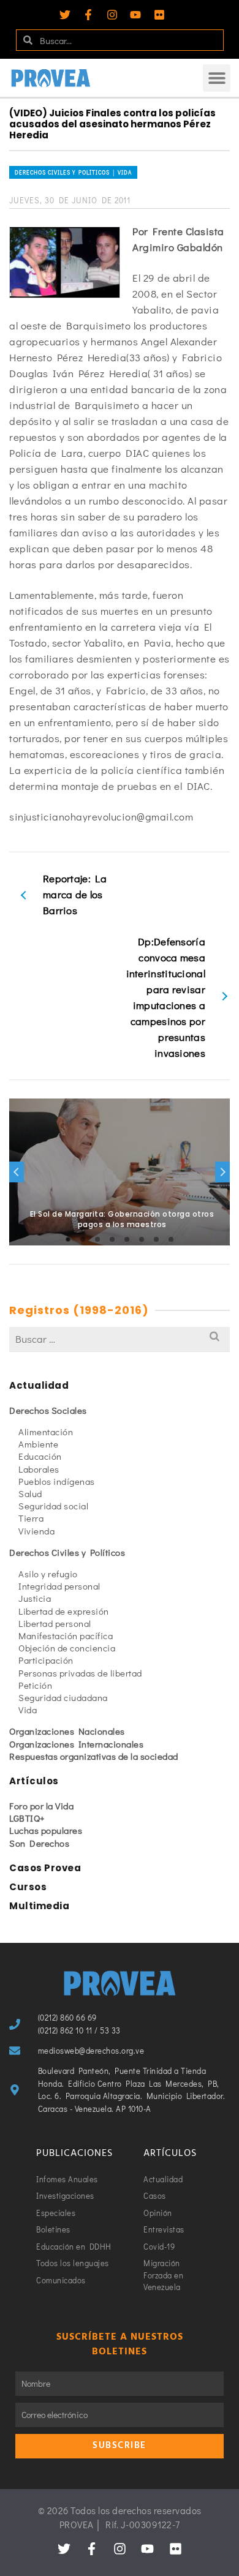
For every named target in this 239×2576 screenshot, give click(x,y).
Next (222, 1172)
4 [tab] (112, 1239)
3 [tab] (97, 1239)
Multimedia (39, 1906)
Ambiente (38, 1444)
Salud (30, 1493)
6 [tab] (142, 1239)
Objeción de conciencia (67, 1648)
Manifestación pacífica (66, 1635)
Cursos (28, 1887)
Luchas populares (46, 1830)
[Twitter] (65, 15)
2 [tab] (83, 1239)
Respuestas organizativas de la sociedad (94, 1756)
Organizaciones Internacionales (76, 1744)
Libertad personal (55, 1623)
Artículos (34, 1781)
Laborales (39, 1469)
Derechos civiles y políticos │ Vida (73, 172)
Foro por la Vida (41, 1806)
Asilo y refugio (48, 1574)
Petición (35, 1685)
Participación (46, 1660)
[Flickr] (159, 15)
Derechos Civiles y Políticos (67, 1552)
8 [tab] (171, 1239)
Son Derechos (39, 1843)
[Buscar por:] (120, 1339)
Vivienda (36, 1531)
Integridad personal (59, 1586)
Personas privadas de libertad (80, 1673)
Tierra (31, 1518)
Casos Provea (45, 1868)
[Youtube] (135, 15)
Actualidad (39, 1385)
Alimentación (46, 1432)
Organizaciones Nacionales (67, 1731)
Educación (40, 1456)
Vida (28, 1710)
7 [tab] (156, 1239)
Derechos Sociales (48, 1410)
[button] (217, 78)
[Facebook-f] (88, 15)
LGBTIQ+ (27, 1818)
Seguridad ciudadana (63, 1697)
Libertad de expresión (64, 1611)
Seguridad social (53, 1506)
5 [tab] (127, 1239)
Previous (17, 1172)
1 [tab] (68, 1239)
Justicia (35, 1598)
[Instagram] (112, 15)
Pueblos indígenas (57, 1481)
